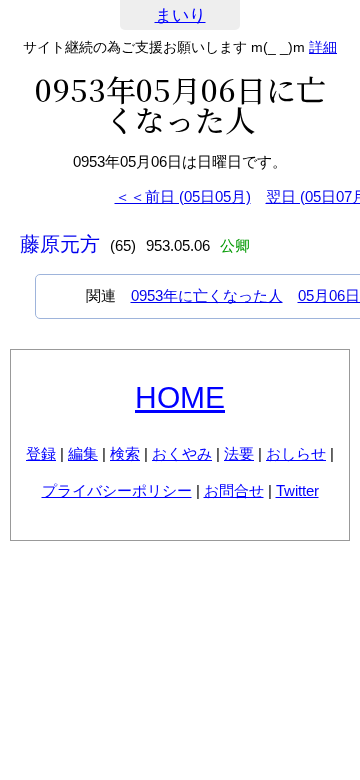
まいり (180, 15)
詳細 (323, 47)
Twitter (297, 490)
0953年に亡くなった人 (207, 295)
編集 (83, 453)
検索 (125, 453)
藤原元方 (60, 244)
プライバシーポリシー (117, 490)
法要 (239, 453)
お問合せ (234, 490)
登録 (41, 453)
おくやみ (182, 453)
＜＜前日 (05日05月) (183, 196)
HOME (180, 397)
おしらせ (296, 453)
